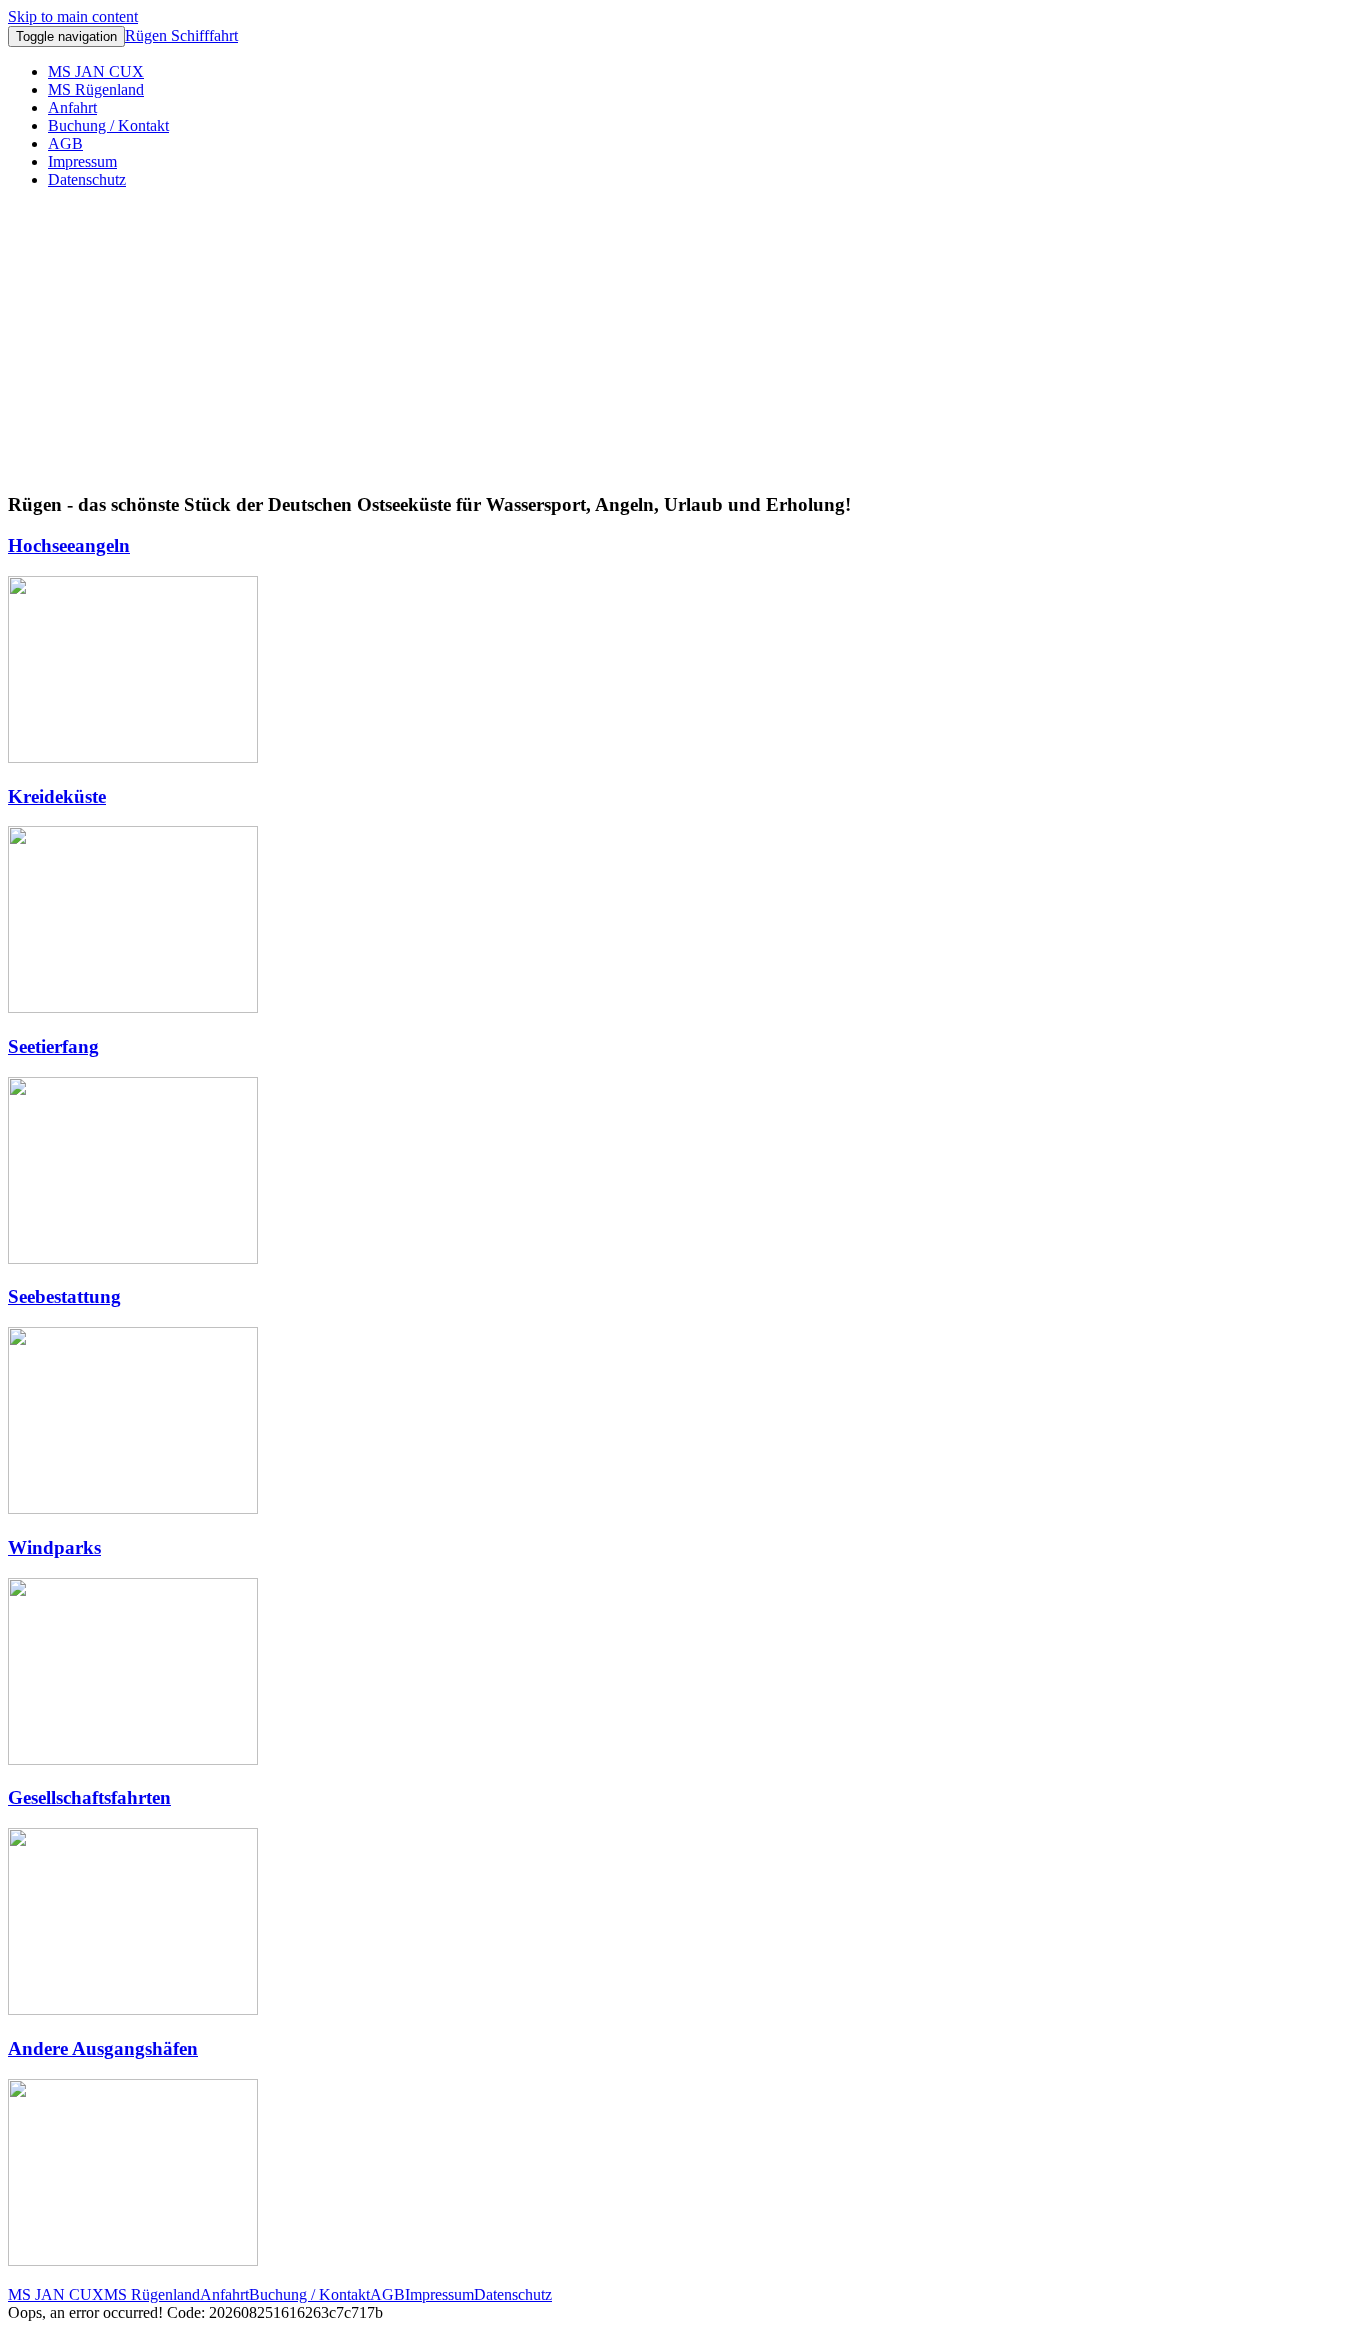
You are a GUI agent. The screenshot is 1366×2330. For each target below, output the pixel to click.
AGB (65, 143)
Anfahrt (72, 107)
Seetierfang (53, 1046)
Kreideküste (57, 796)
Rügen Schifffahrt (181, 35)
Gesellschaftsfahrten (89, 1797)
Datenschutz (87, 179)
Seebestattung (64, 1296)
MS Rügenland (96, 89)
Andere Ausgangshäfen (103, 2048)
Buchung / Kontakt (108, 125)
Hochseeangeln (69, 545)
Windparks (54, 1547)
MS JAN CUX (96, 71)
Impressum (82, 161)
